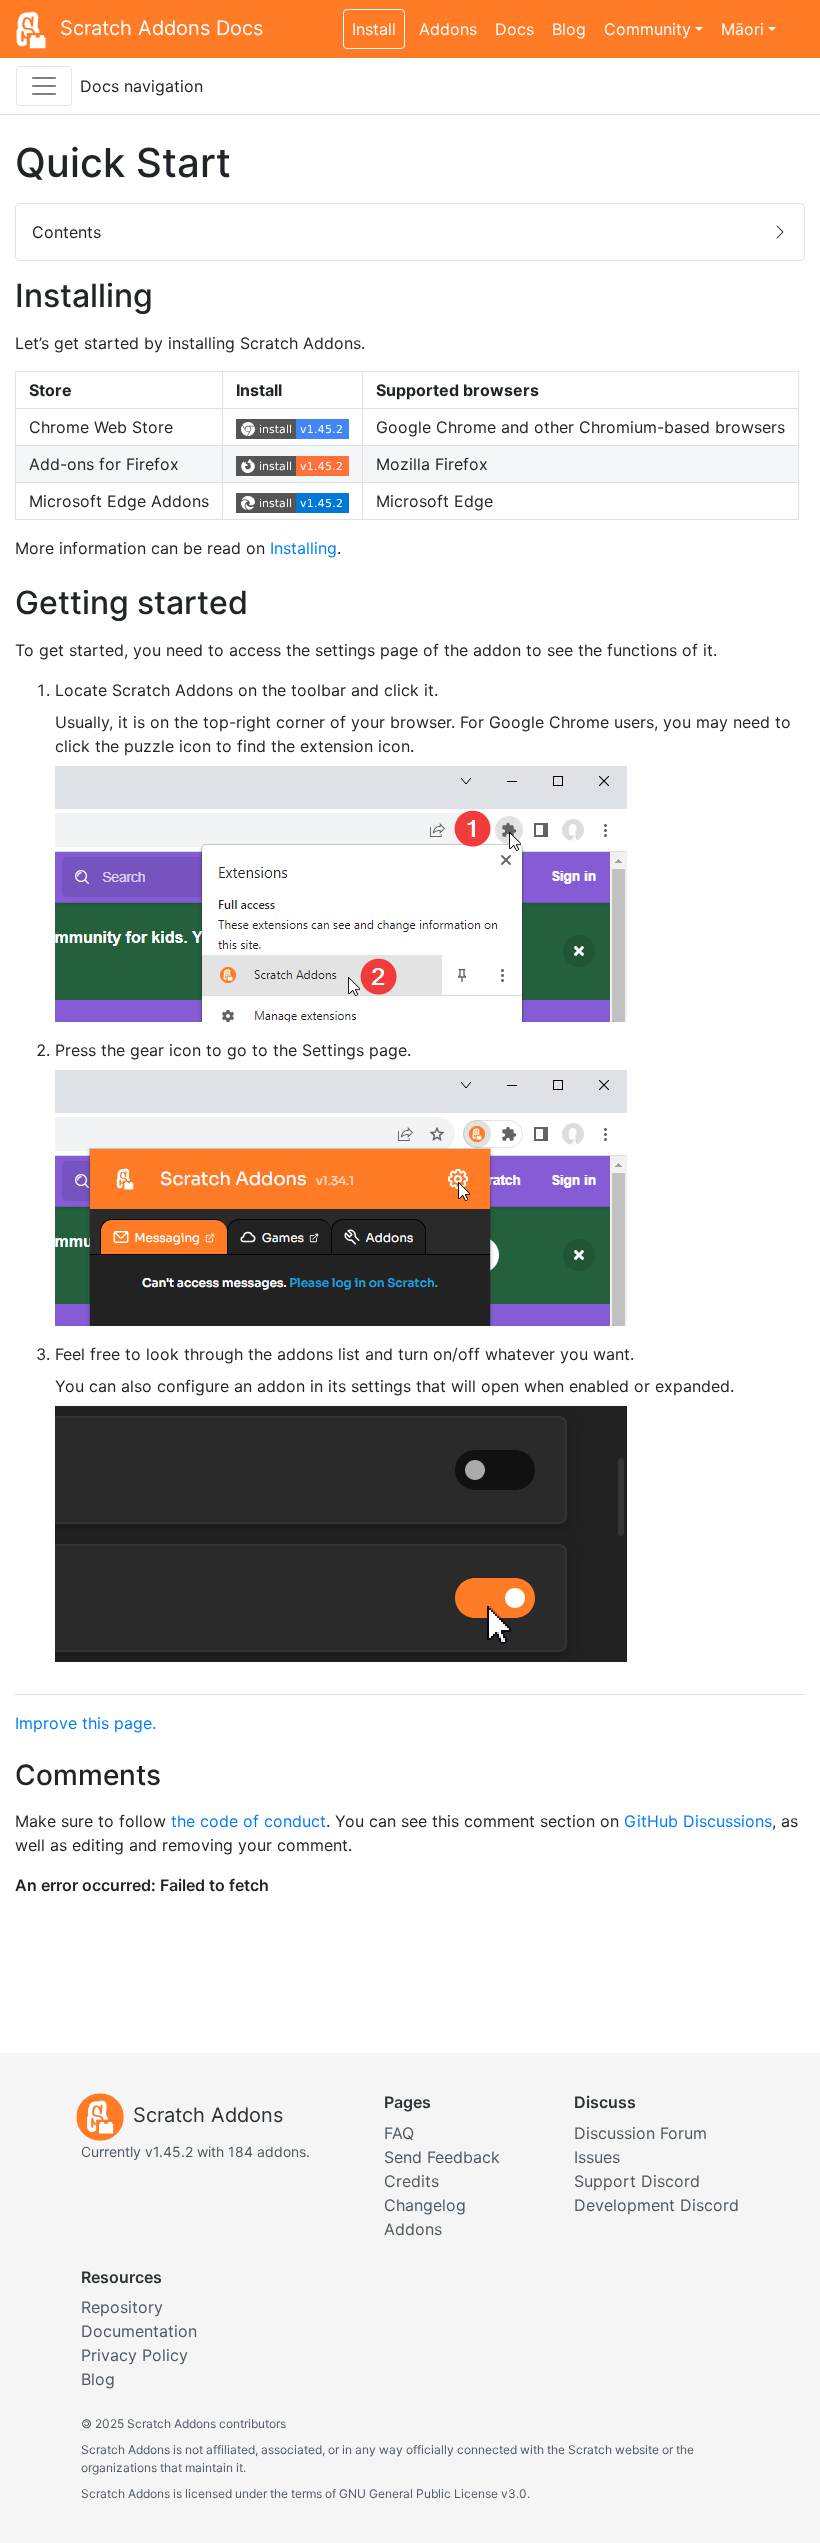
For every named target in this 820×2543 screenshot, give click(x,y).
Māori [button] (742, 29)
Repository (122, 2307)
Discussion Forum (640, 2133)
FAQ (399, 2133)
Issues (597, 2157)
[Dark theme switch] (795, 18)
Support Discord (637, 2181)
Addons (448, 29)
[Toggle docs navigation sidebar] (44, 86)
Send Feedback (442, 2157)
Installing (303, 548)
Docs (514, 29)
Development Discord (656, 2205)
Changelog (425, 2205)
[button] (410, 232)
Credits (411, 2181)
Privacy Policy (134, 2355)
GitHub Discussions (698, 1821)
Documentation (139, 2331)
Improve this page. (85, 1723)
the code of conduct (248, 1821)
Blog (569, 29)
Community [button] (647, 29)
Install (374, 29)
